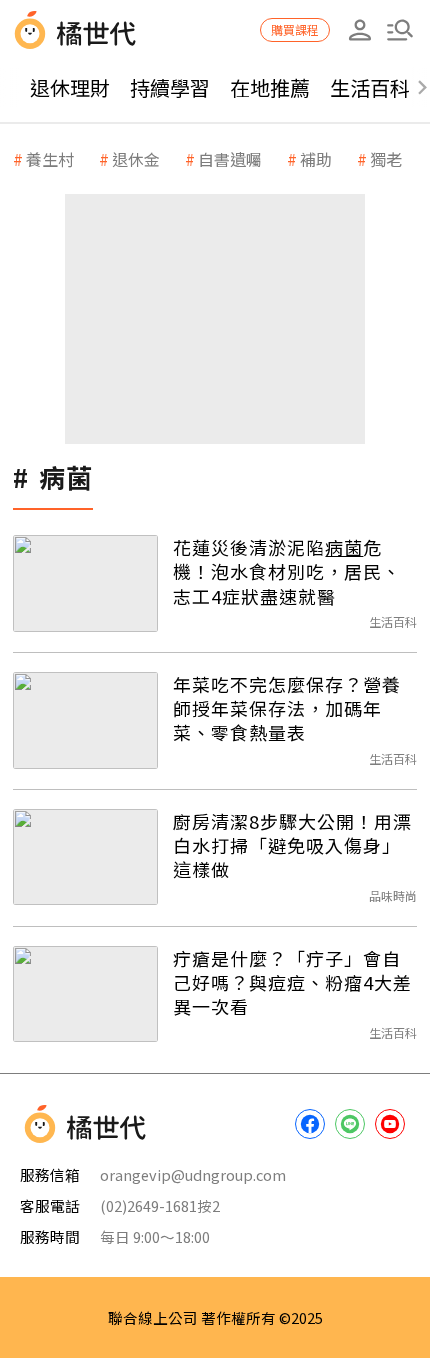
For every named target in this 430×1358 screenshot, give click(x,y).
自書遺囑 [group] (230, 159)
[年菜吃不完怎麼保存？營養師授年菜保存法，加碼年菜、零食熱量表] (85, 720)
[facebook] (310, 1124)
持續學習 (170, 87)
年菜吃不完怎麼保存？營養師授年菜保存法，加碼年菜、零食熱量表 (287, 708)
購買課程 (295, 29)
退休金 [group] (136, 159)
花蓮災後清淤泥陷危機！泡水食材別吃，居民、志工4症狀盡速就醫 (287, 571)
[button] (400, 30)
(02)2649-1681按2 (160, 1205)
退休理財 (70, 87)
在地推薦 (270, 87)
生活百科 (370, 87)
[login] (360, 30)
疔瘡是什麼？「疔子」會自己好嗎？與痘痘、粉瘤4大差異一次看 (292, 982)
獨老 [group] (386, 159)
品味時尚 (393, 895)
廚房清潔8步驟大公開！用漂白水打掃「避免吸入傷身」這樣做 (292, 845)
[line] (350, 1124)
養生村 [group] (50, 159)
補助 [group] (316, 159)
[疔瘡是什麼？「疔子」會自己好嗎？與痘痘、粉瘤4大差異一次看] (85, 994)
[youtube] (390, 1124)
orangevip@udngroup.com (193, 1174)
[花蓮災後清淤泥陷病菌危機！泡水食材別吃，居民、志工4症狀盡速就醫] (85, 583)
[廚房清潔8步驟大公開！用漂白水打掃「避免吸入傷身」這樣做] (85, 857)
